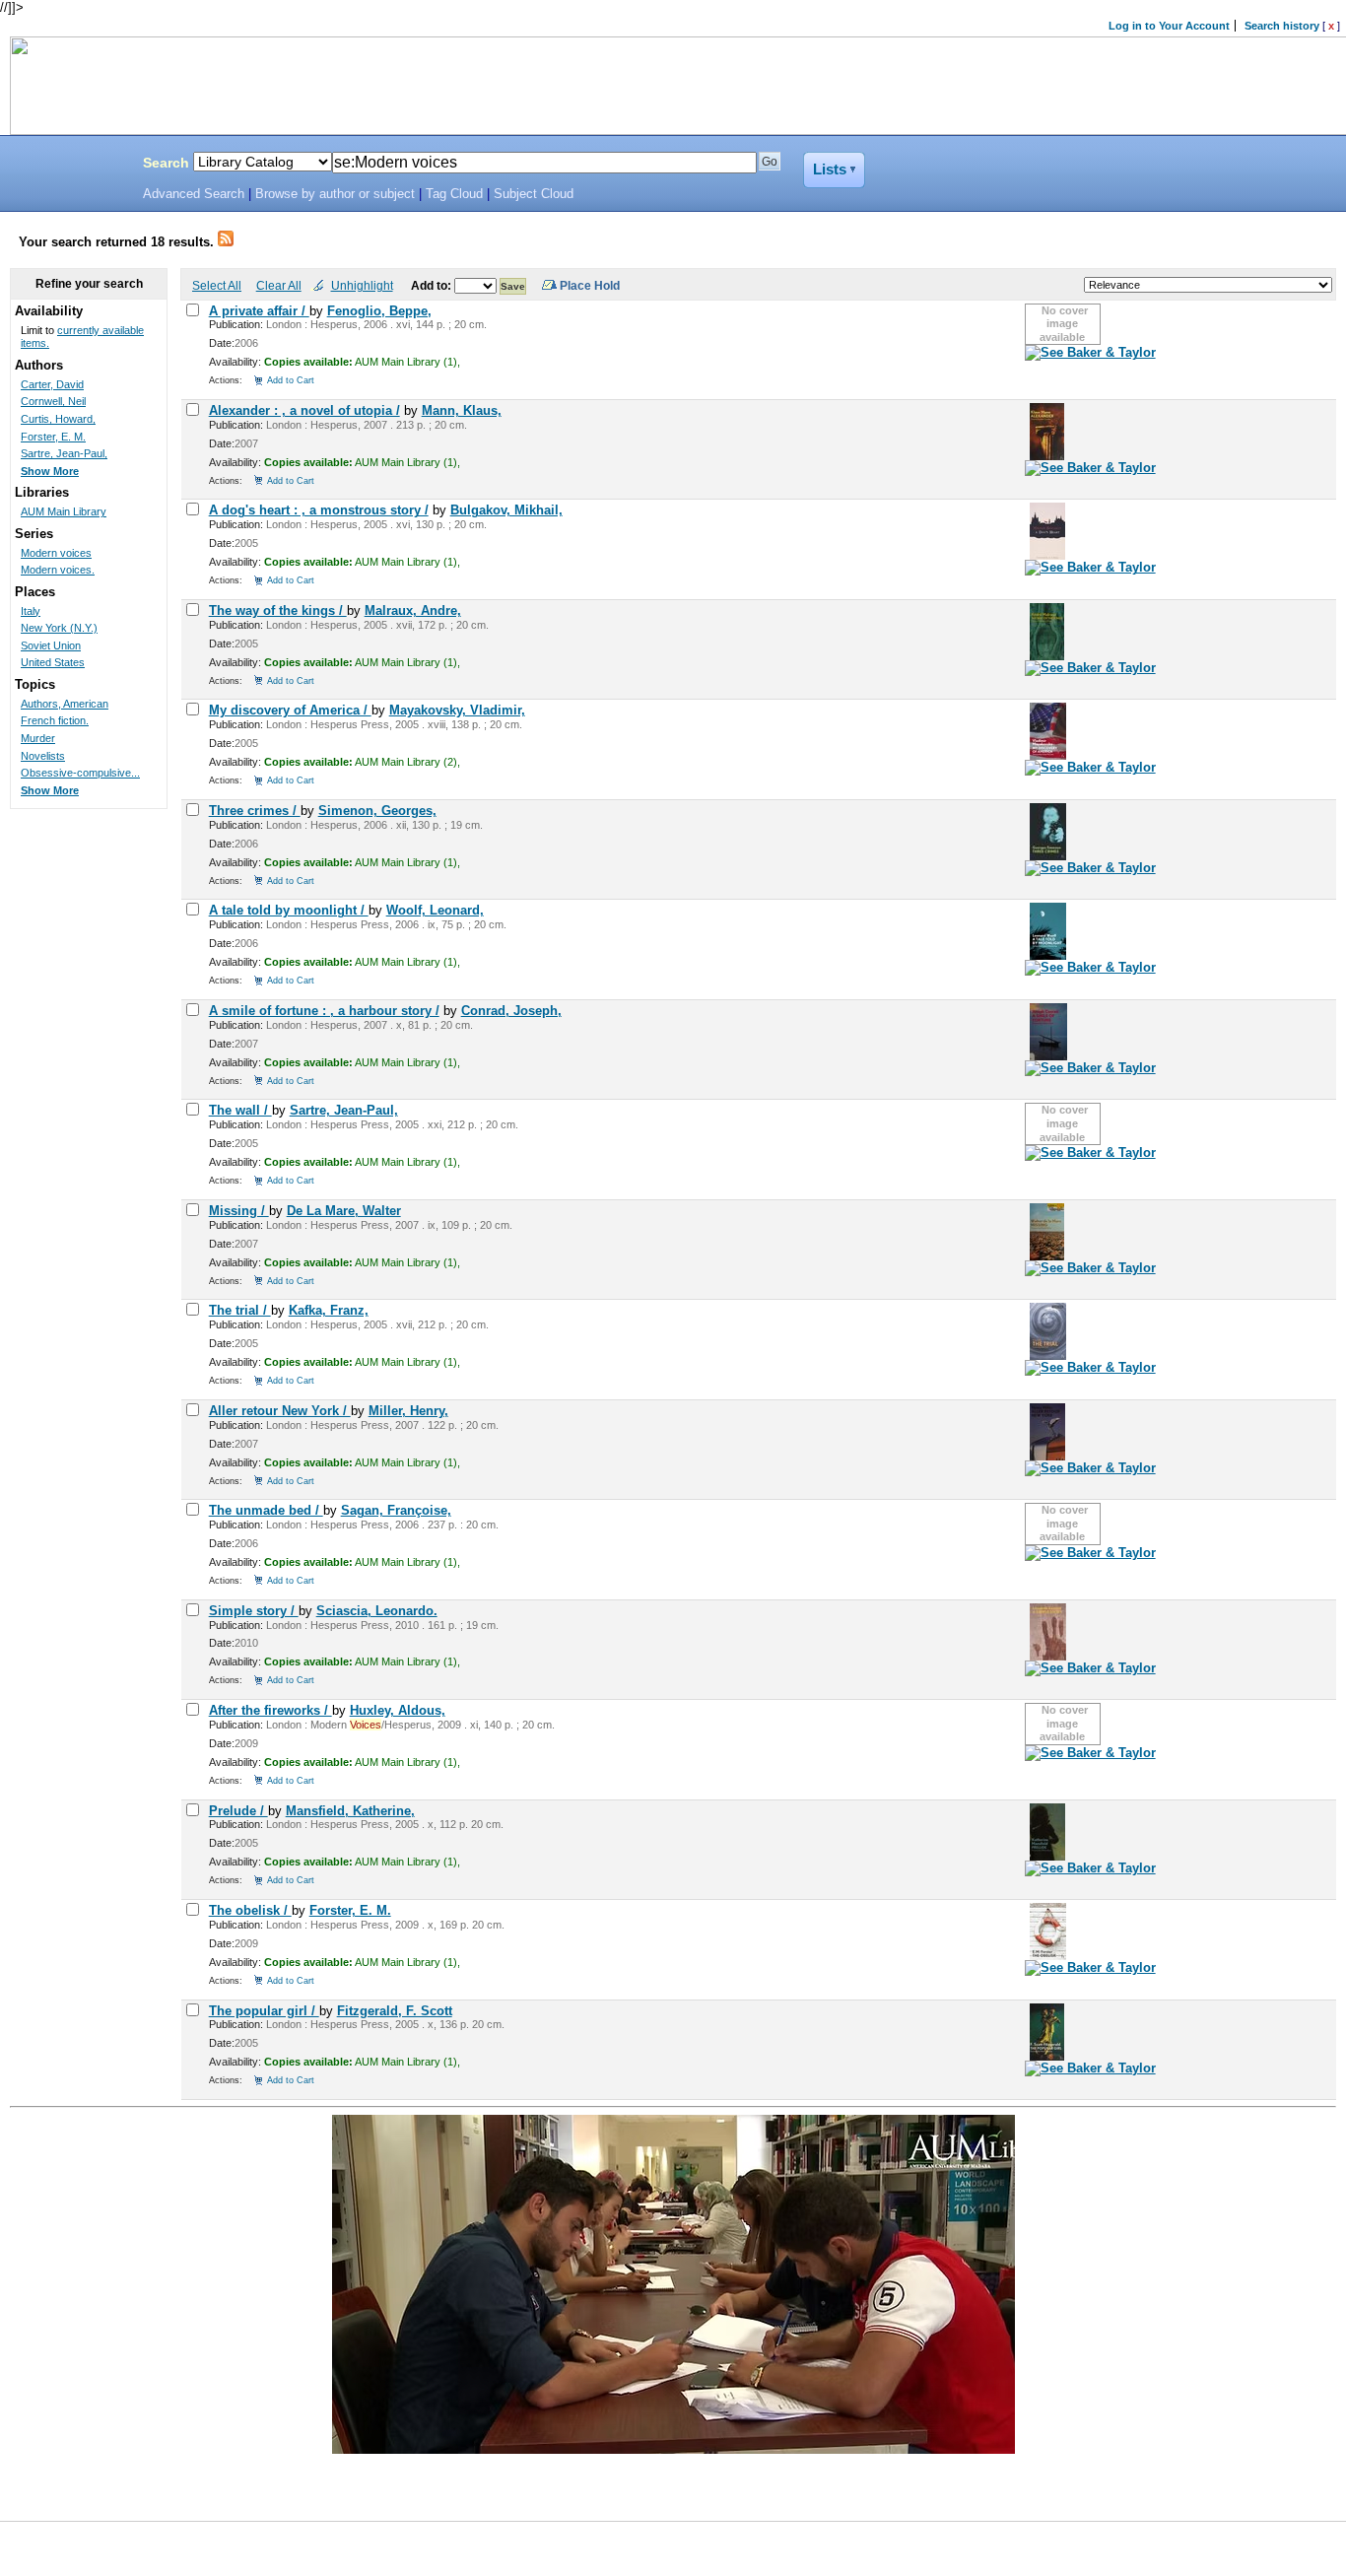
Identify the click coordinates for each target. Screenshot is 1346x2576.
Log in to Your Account (1169, 26)
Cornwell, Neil (53, 401)
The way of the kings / (278, 610)
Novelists (43, 756)
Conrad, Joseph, (511, 1011)
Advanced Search (194, 194)
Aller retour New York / (280, 1411)
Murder (38, 738)
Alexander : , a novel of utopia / (304, 410)
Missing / (239, 1211)
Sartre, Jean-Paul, (344, 1110)
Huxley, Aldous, (398, 1710)
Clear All (279, 285)
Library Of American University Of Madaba (66, 166)
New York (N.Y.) (59, 628)
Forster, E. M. (350, 1910)
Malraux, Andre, (413, 610)
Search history (1282, 26)
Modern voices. (58, 570)
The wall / (240, 1110)
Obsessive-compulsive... (80, 773)
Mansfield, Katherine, (350, 1811)
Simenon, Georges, (377, 811)
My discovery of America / (290, 710)
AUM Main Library (64, 511)
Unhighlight (362, 285)
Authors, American (65, 704)
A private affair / (259, 311)
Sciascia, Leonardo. (377, 1611)
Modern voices (56, 553)
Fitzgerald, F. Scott (395, 2011)
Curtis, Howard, (58, 419)
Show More (50, 471)
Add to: (433, 285)
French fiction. (55, 720)
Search (166, 163)
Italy (31, 611)
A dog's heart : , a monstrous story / (319, 510)
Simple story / (254, 1611)
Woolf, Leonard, (435, 910)
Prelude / (238, 1811)
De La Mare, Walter (344, 1211)
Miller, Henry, (408, 1411)
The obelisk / (250, 1910)
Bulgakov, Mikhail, (506, 510)
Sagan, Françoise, (396, 1510)
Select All (217, 285)
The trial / (240, 1310)
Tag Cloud (454, 194)
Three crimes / (255, 811)
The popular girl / (264, 2011)
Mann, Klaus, (462, 410)
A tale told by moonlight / (289, 910)
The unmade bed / (266, 1510)
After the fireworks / (270, 1710)
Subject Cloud (534, 194)
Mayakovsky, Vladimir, (457, 710)
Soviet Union (51, 645)
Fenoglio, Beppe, (379, 311)
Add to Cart (291, 380)
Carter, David (52, 384)
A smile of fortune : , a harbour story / (324, 1011)
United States (53, 662)
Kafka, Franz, (329, 1310)
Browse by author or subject (335, 194)
